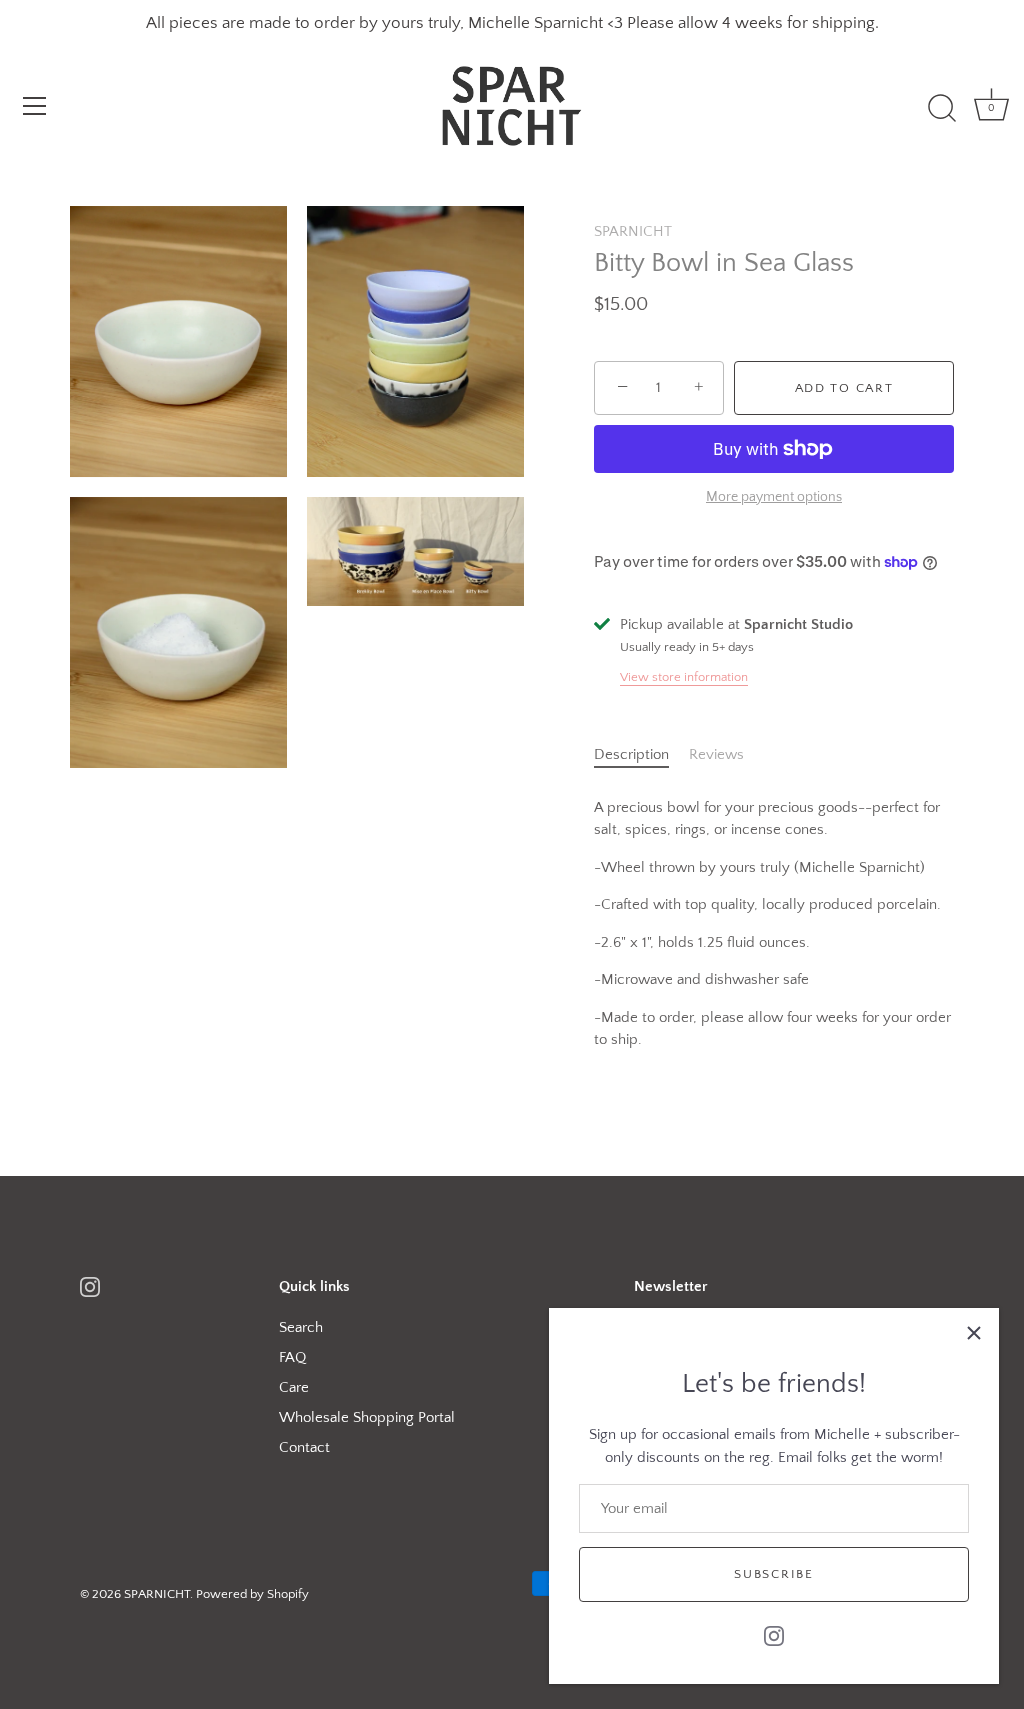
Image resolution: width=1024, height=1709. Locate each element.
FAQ (292, 1357)
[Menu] (35, 106)
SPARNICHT (633, 231)
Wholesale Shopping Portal (367, 1417)
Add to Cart (844, 388)
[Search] (942, 109)
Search (301, 1327)
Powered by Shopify (252, 1594)
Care (294, 1387)
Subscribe (773, 1574)
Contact (304, 1447)
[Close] (974, 1333)
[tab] (641, 755)
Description (631, 754)
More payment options (774, 497)
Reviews (716, 754)
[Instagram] (774, 1634)
